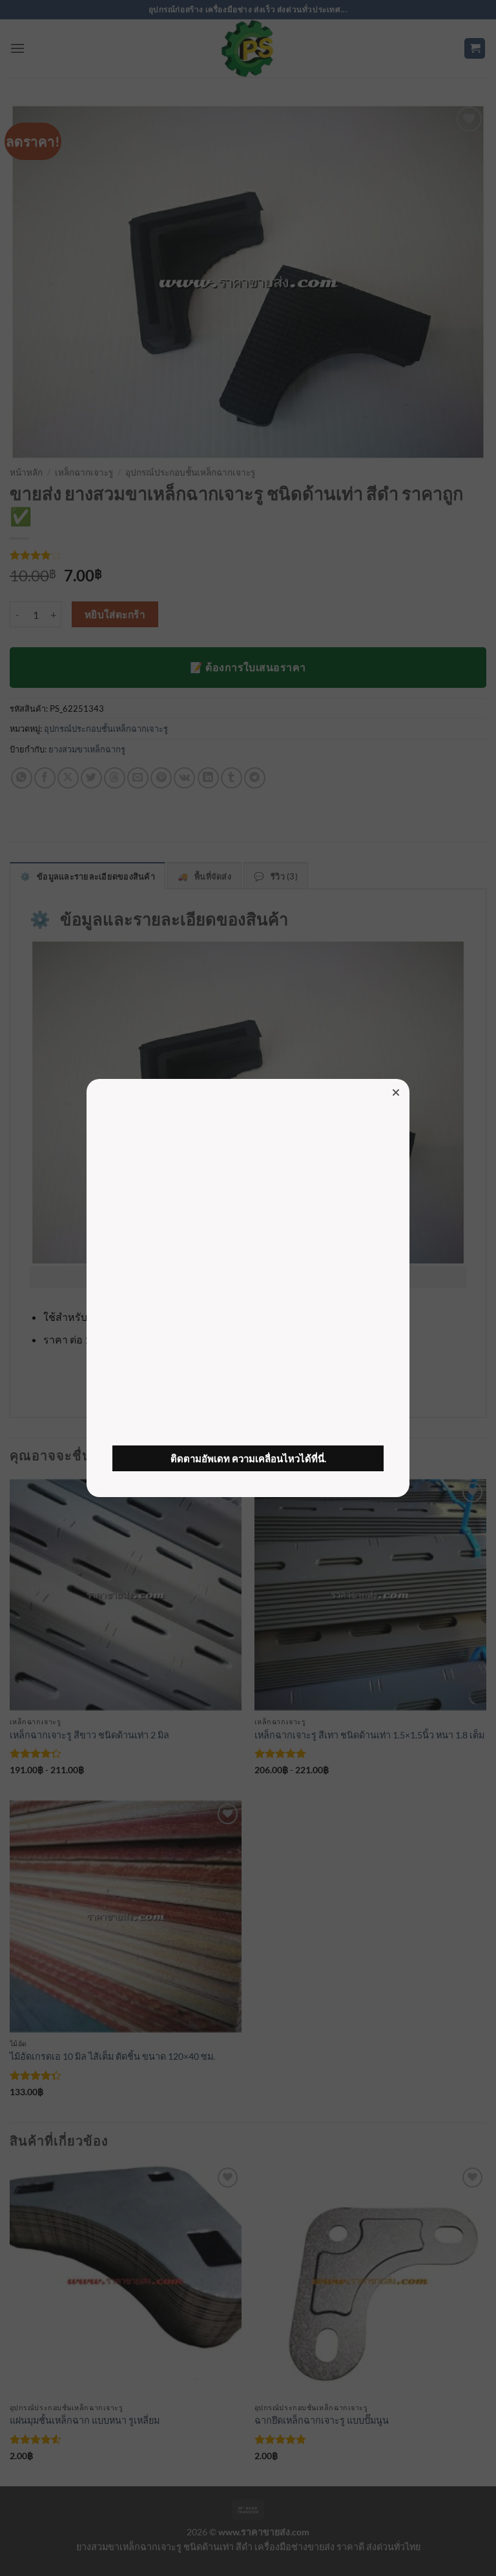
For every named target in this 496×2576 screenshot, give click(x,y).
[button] (396, 1092)
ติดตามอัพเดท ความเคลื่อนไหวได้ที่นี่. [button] (248, 1458)
